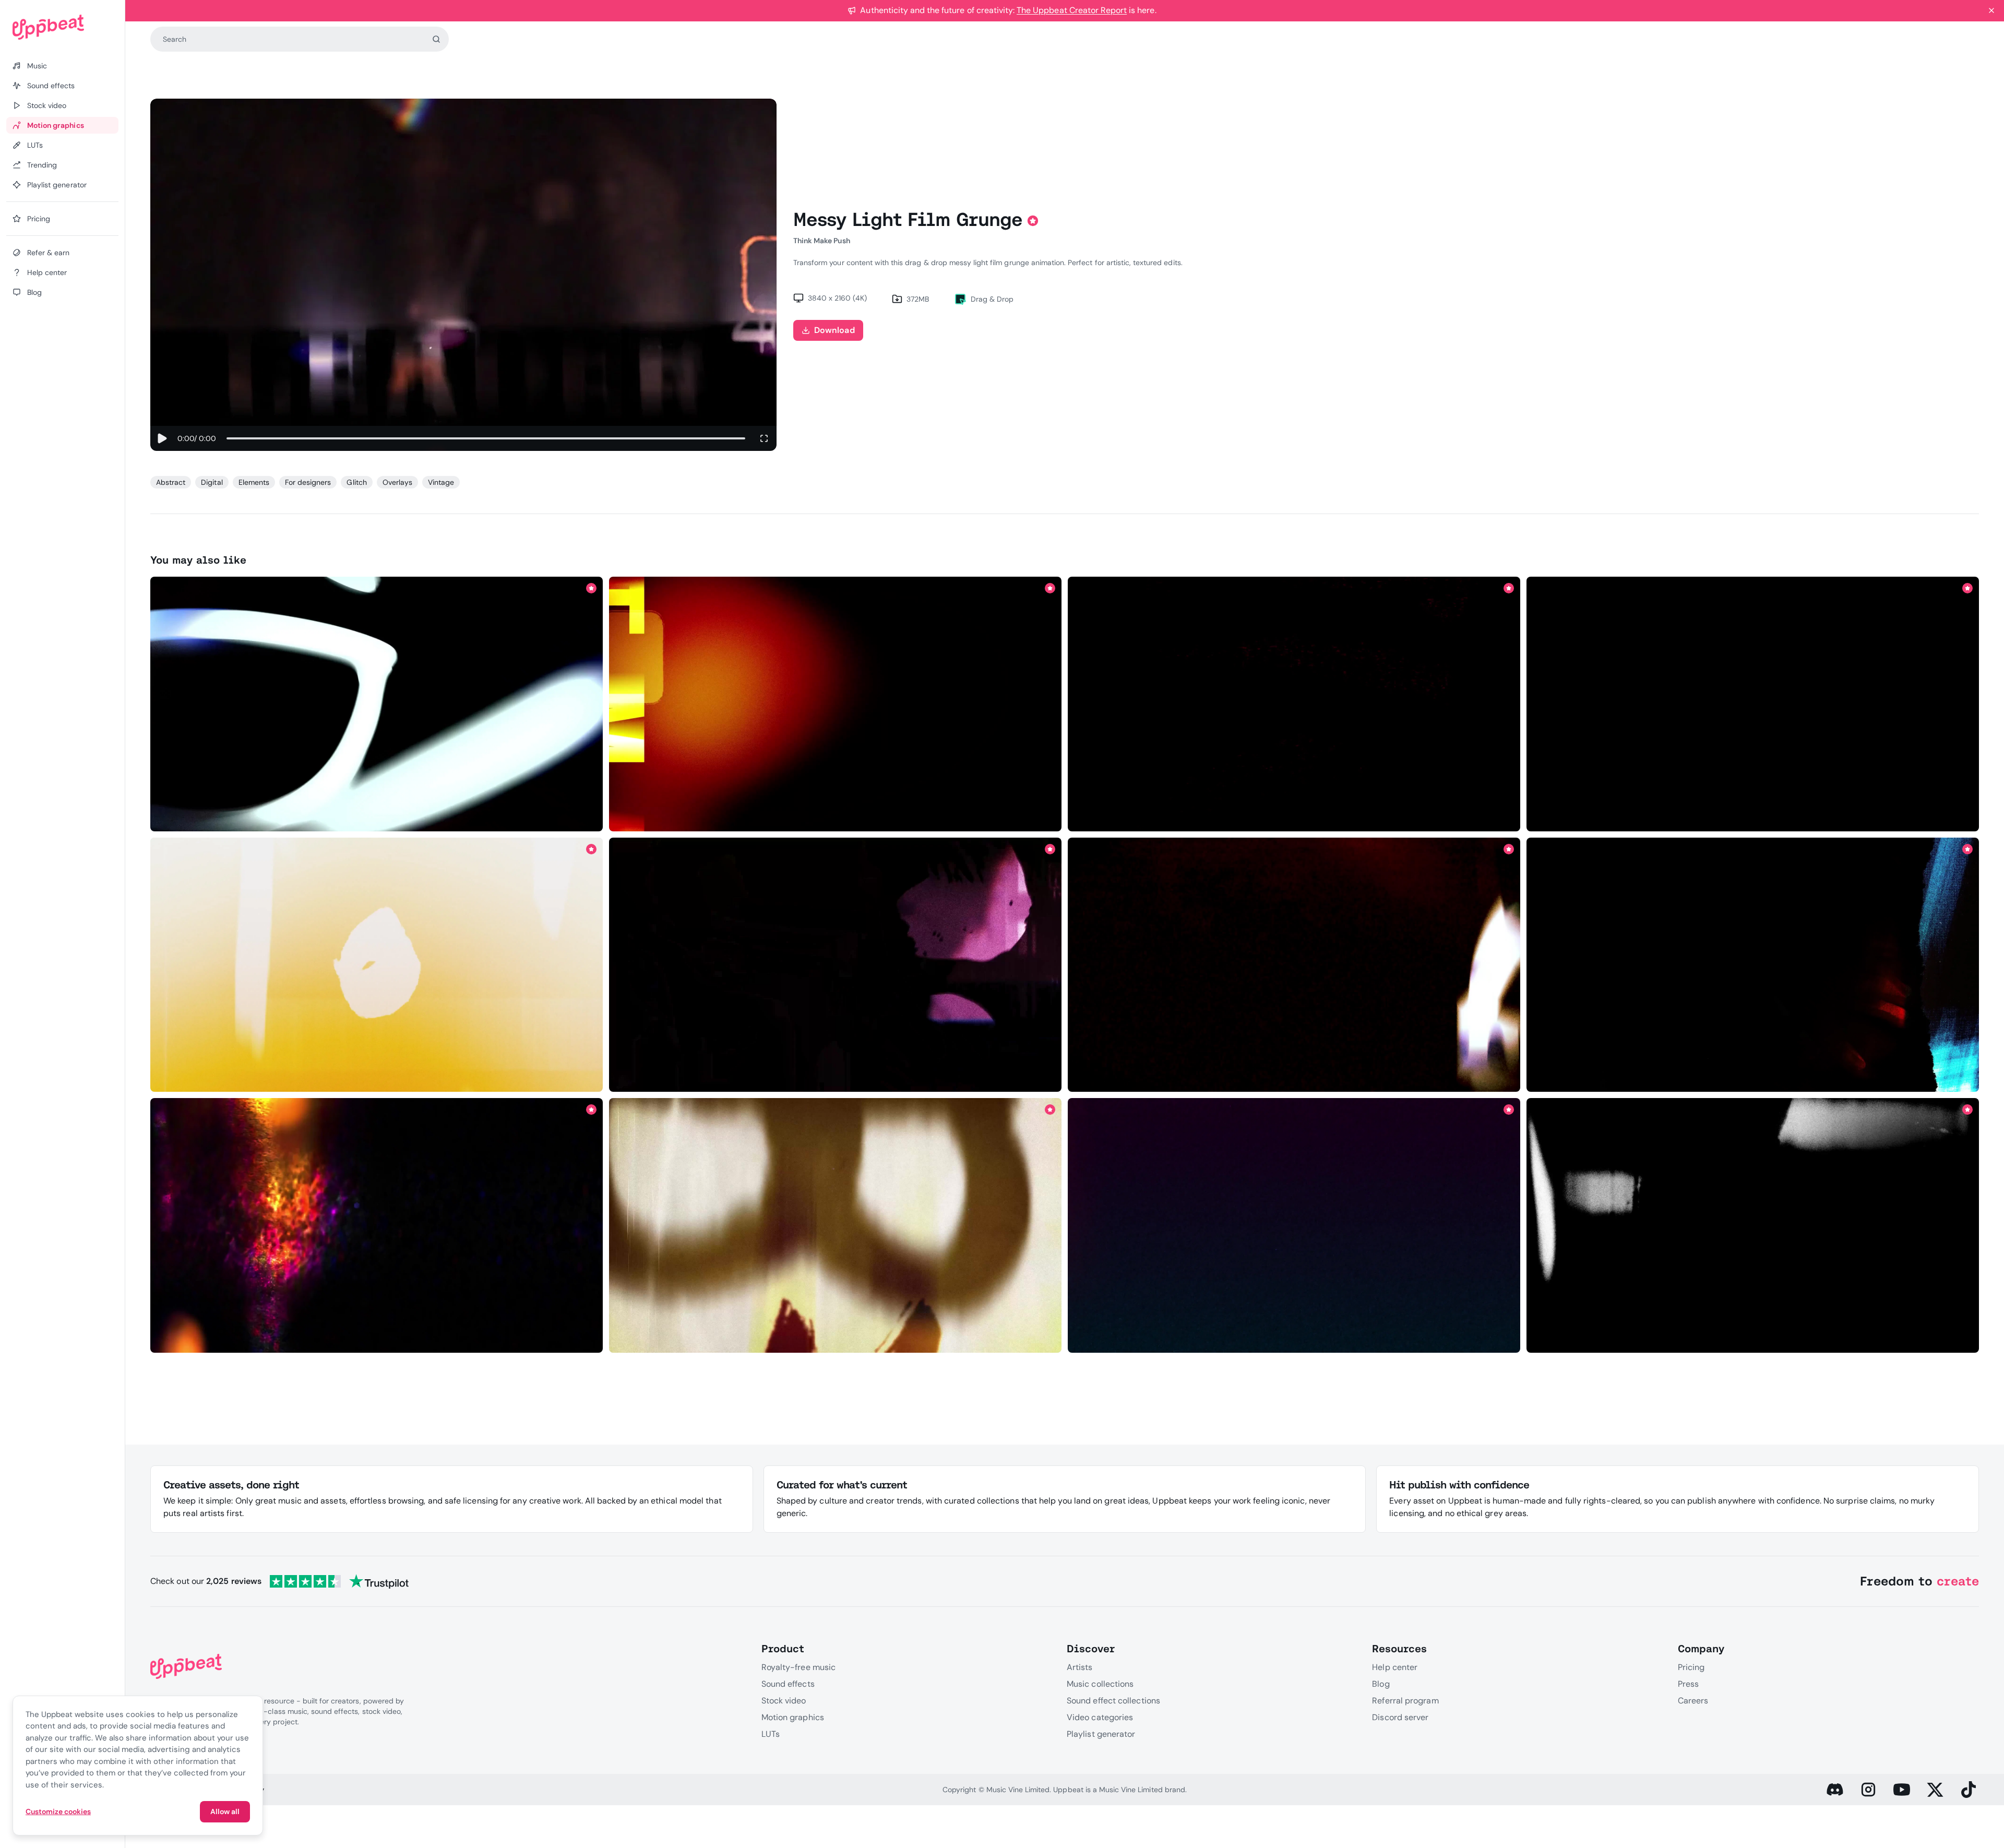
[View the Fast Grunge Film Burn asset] (1294, 704)
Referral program (1405, 1701)
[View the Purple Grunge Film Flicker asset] (836, 965)
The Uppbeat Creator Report (1072, 10)
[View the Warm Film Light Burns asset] (377, 965)
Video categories (1100, 1717)
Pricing (1691, 1667)
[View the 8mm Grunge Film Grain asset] (836, 1226)
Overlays (397, 482)
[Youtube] (1902, 1790)
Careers (1693, 1701)
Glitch (356, 482)
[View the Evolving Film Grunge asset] (377, 1226)
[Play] (162, 438)
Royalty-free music (798, 1667)
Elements (254, 482)
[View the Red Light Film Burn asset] (836, 704)
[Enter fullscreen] (764, 438)
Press (1688, 1684)
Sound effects (788, 1684)
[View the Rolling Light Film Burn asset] (377, 704)
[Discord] (1835, 1790)
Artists (1080, 1667)
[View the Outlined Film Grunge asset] (1753, 965)
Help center (1395, 1667)
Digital (212, 482)
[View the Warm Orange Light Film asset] (1753, 704)
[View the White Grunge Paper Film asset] (1753, 1226)
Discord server (1400, 1717)
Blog (1381, 1684)
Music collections (1100, 1684)
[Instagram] (1868, 1790)
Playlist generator (1101, 1734)
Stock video (784, 1701)
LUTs (771, 1734)
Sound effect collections (1113, 1701)
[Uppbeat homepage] (62, 27)
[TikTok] (1969, 1790)
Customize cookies (58, 1811)
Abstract (171, 482)
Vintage (441, 482)
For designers (308, 482)
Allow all (225, 1811)
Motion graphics (793, 1717)
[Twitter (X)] (1935, 1790)
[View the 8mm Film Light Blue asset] (1294, 1226)
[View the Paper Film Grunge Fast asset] (1294, 965)
